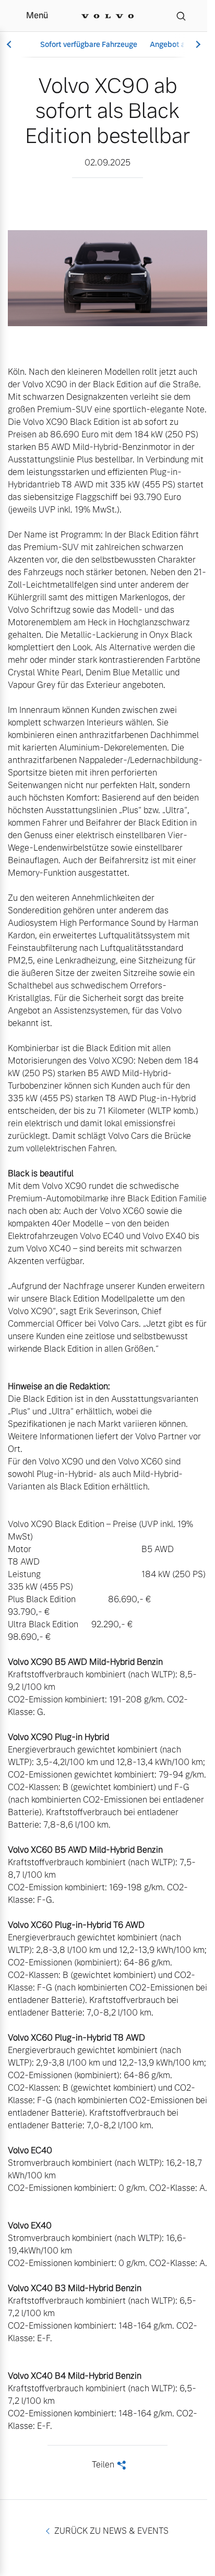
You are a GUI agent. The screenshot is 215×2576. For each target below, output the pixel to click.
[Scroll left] (10, 45)
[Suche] (181, 16)
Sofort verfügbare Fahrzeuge (89, 44)
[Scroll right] (197, 45)
